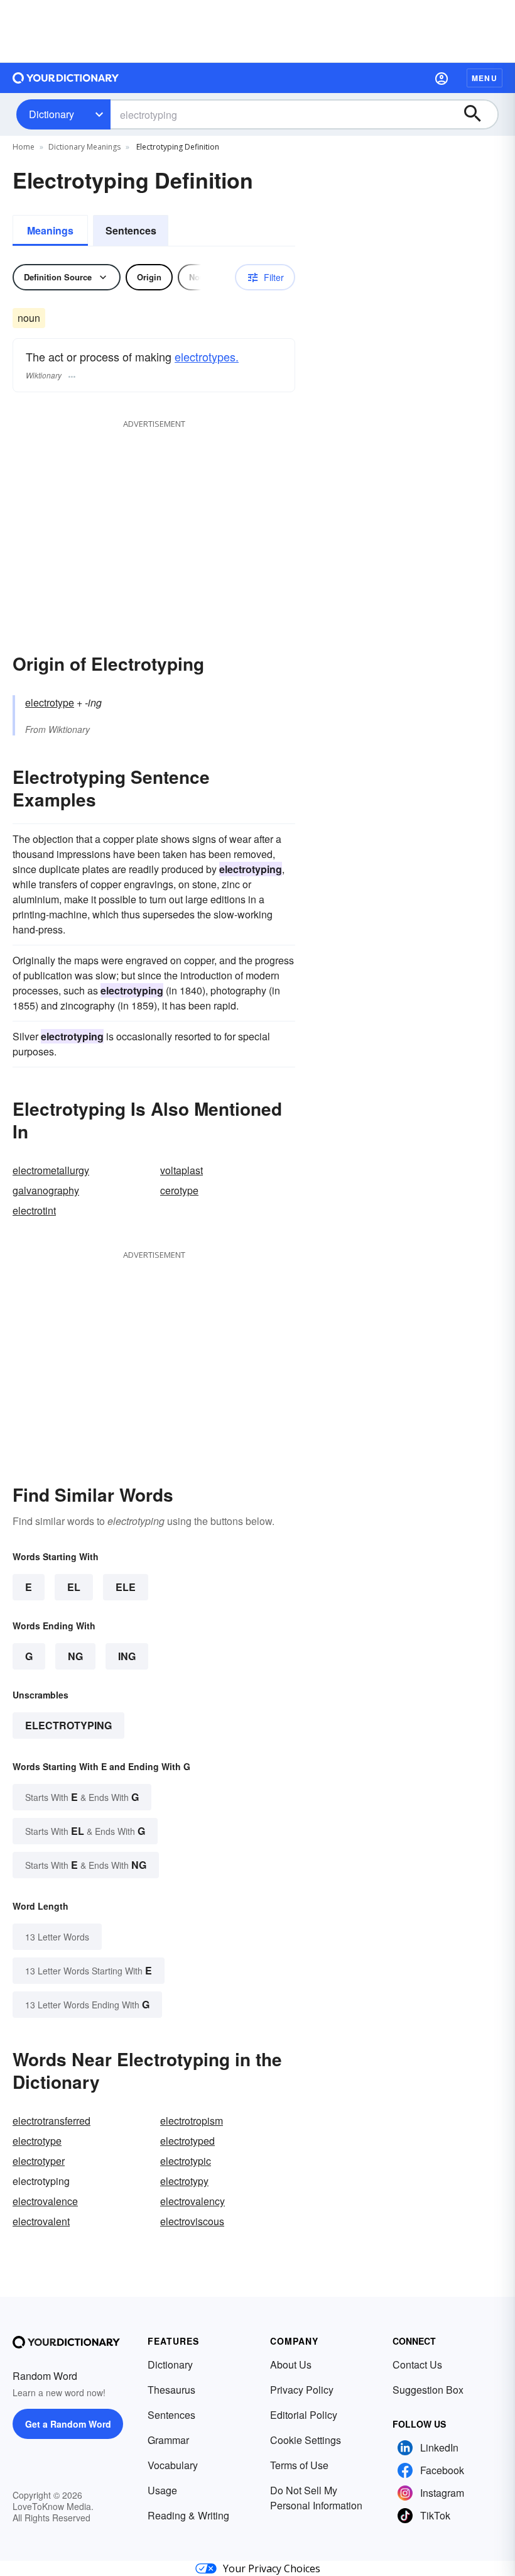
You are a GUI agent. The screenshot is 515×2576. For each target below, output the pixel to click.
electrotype (50, 702)
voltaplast (182, 1170)
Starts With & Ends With (82, 1797)
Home (24, 147)
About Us (291, 2364)
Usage (162, 2490)
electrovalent (41, 2221)
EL (74, 1587)
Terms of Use (299, 2465)
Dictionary (51, 114)
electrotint (34, 1210)
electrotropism (192, 2121)
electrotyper (39, 2161)
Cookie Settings (306, 2440)
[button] (442, 78)
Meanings (50, 230)
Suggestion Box (428, 2390)
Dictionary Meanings (84, 147)
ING (127, 1656)
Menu (485, 78)
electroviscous (192, 2221)
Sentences (131, 230)
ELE (126, 1587)
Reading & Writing (188, 2515)
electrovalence (45, 2201)
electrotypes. (207, 356)
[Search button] (479, 114)
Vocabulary (173, 2465)
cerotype (179, 1190)
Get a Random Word (68, 2424)
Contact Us (417, 2364)
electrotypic (186, 2161)
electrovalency (192, 2201)
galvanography (46, 1190)
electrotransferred (51, 2121)
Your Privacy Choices (272, 2568)
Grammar (168, 2440)
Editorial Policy (304, 2415)
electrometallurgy (51, 1170)
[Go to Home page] (66, 78)
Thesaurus (171, 2390)
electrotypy (184, 2181)
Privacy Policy (302, 2390)
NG (75, 1656)
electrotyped (187, 2141)
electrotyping (68, 1725)
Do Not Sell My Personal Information (316, 2498)
